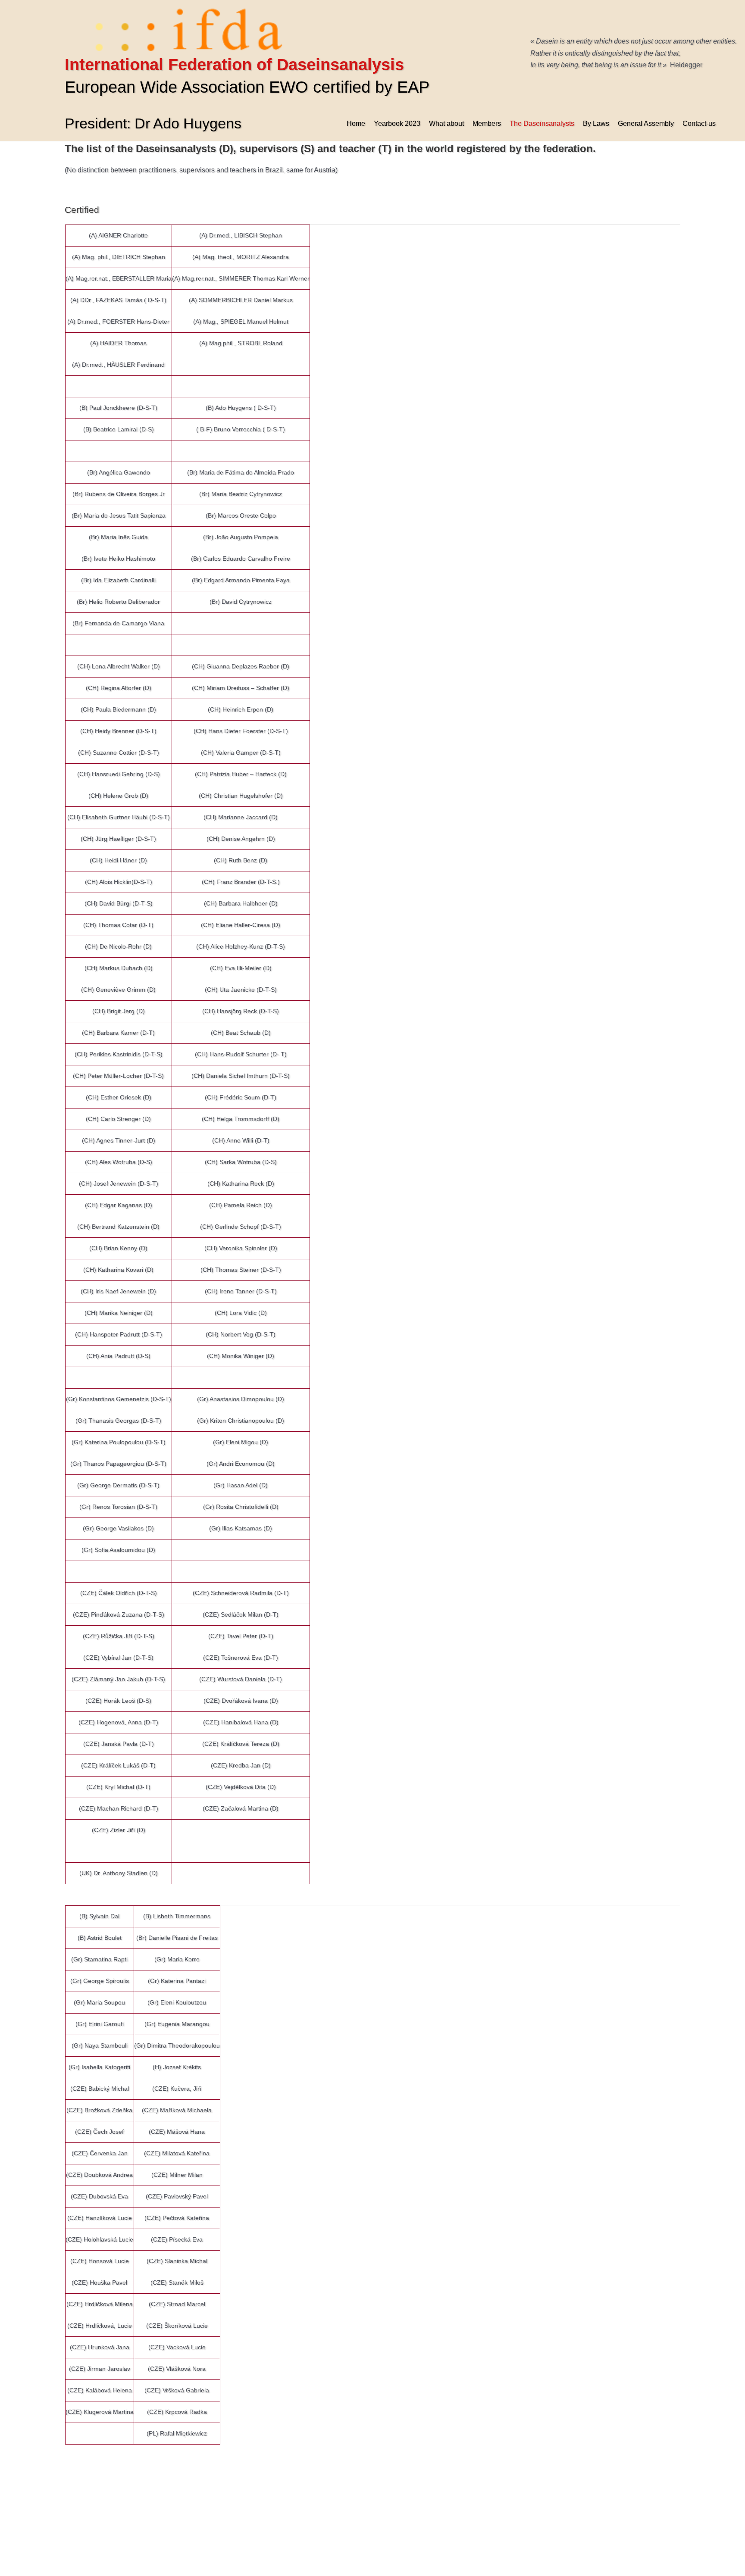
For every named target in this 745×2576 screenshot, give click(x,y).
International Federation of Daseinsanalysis (234, 65)
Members (487, 123)
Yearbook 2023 (397, 123)
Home (356, 123)
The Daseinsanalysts (542, 123)
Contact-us (699, 123)
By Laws (596, 123)
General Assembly (646, 123)
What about (446, 123)
